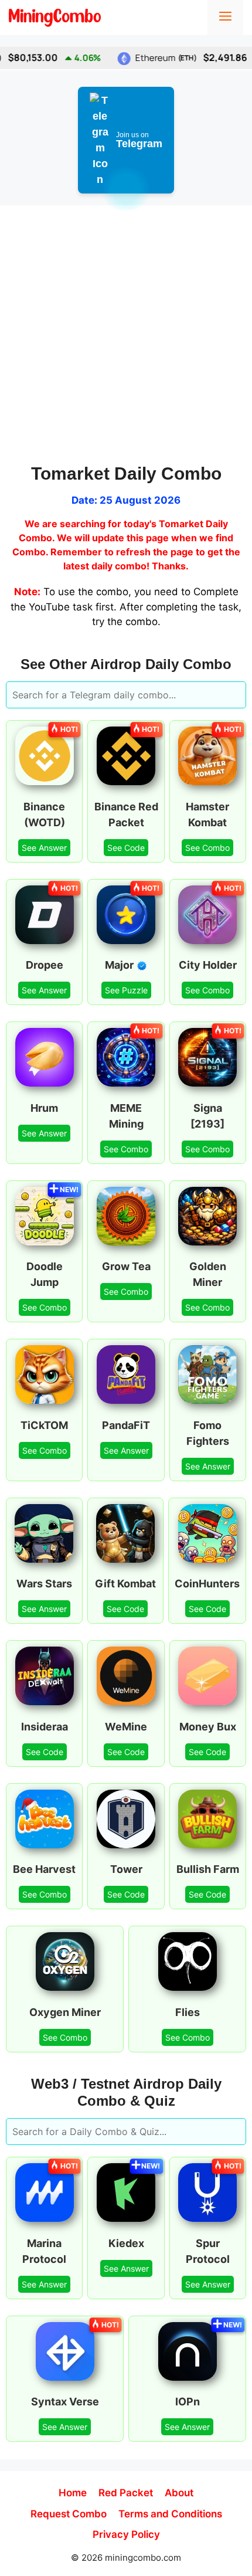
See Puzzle (126, 990)
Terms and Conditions (170, 2514)
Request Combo (69, 2514)
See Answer (44, 848)
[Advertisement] (126, 337)
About (179, 2493)
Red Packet (126, 2493)
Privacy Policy (126, 2534)
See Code (126, 848)
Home (73, 2493)
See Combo (207, 848)
